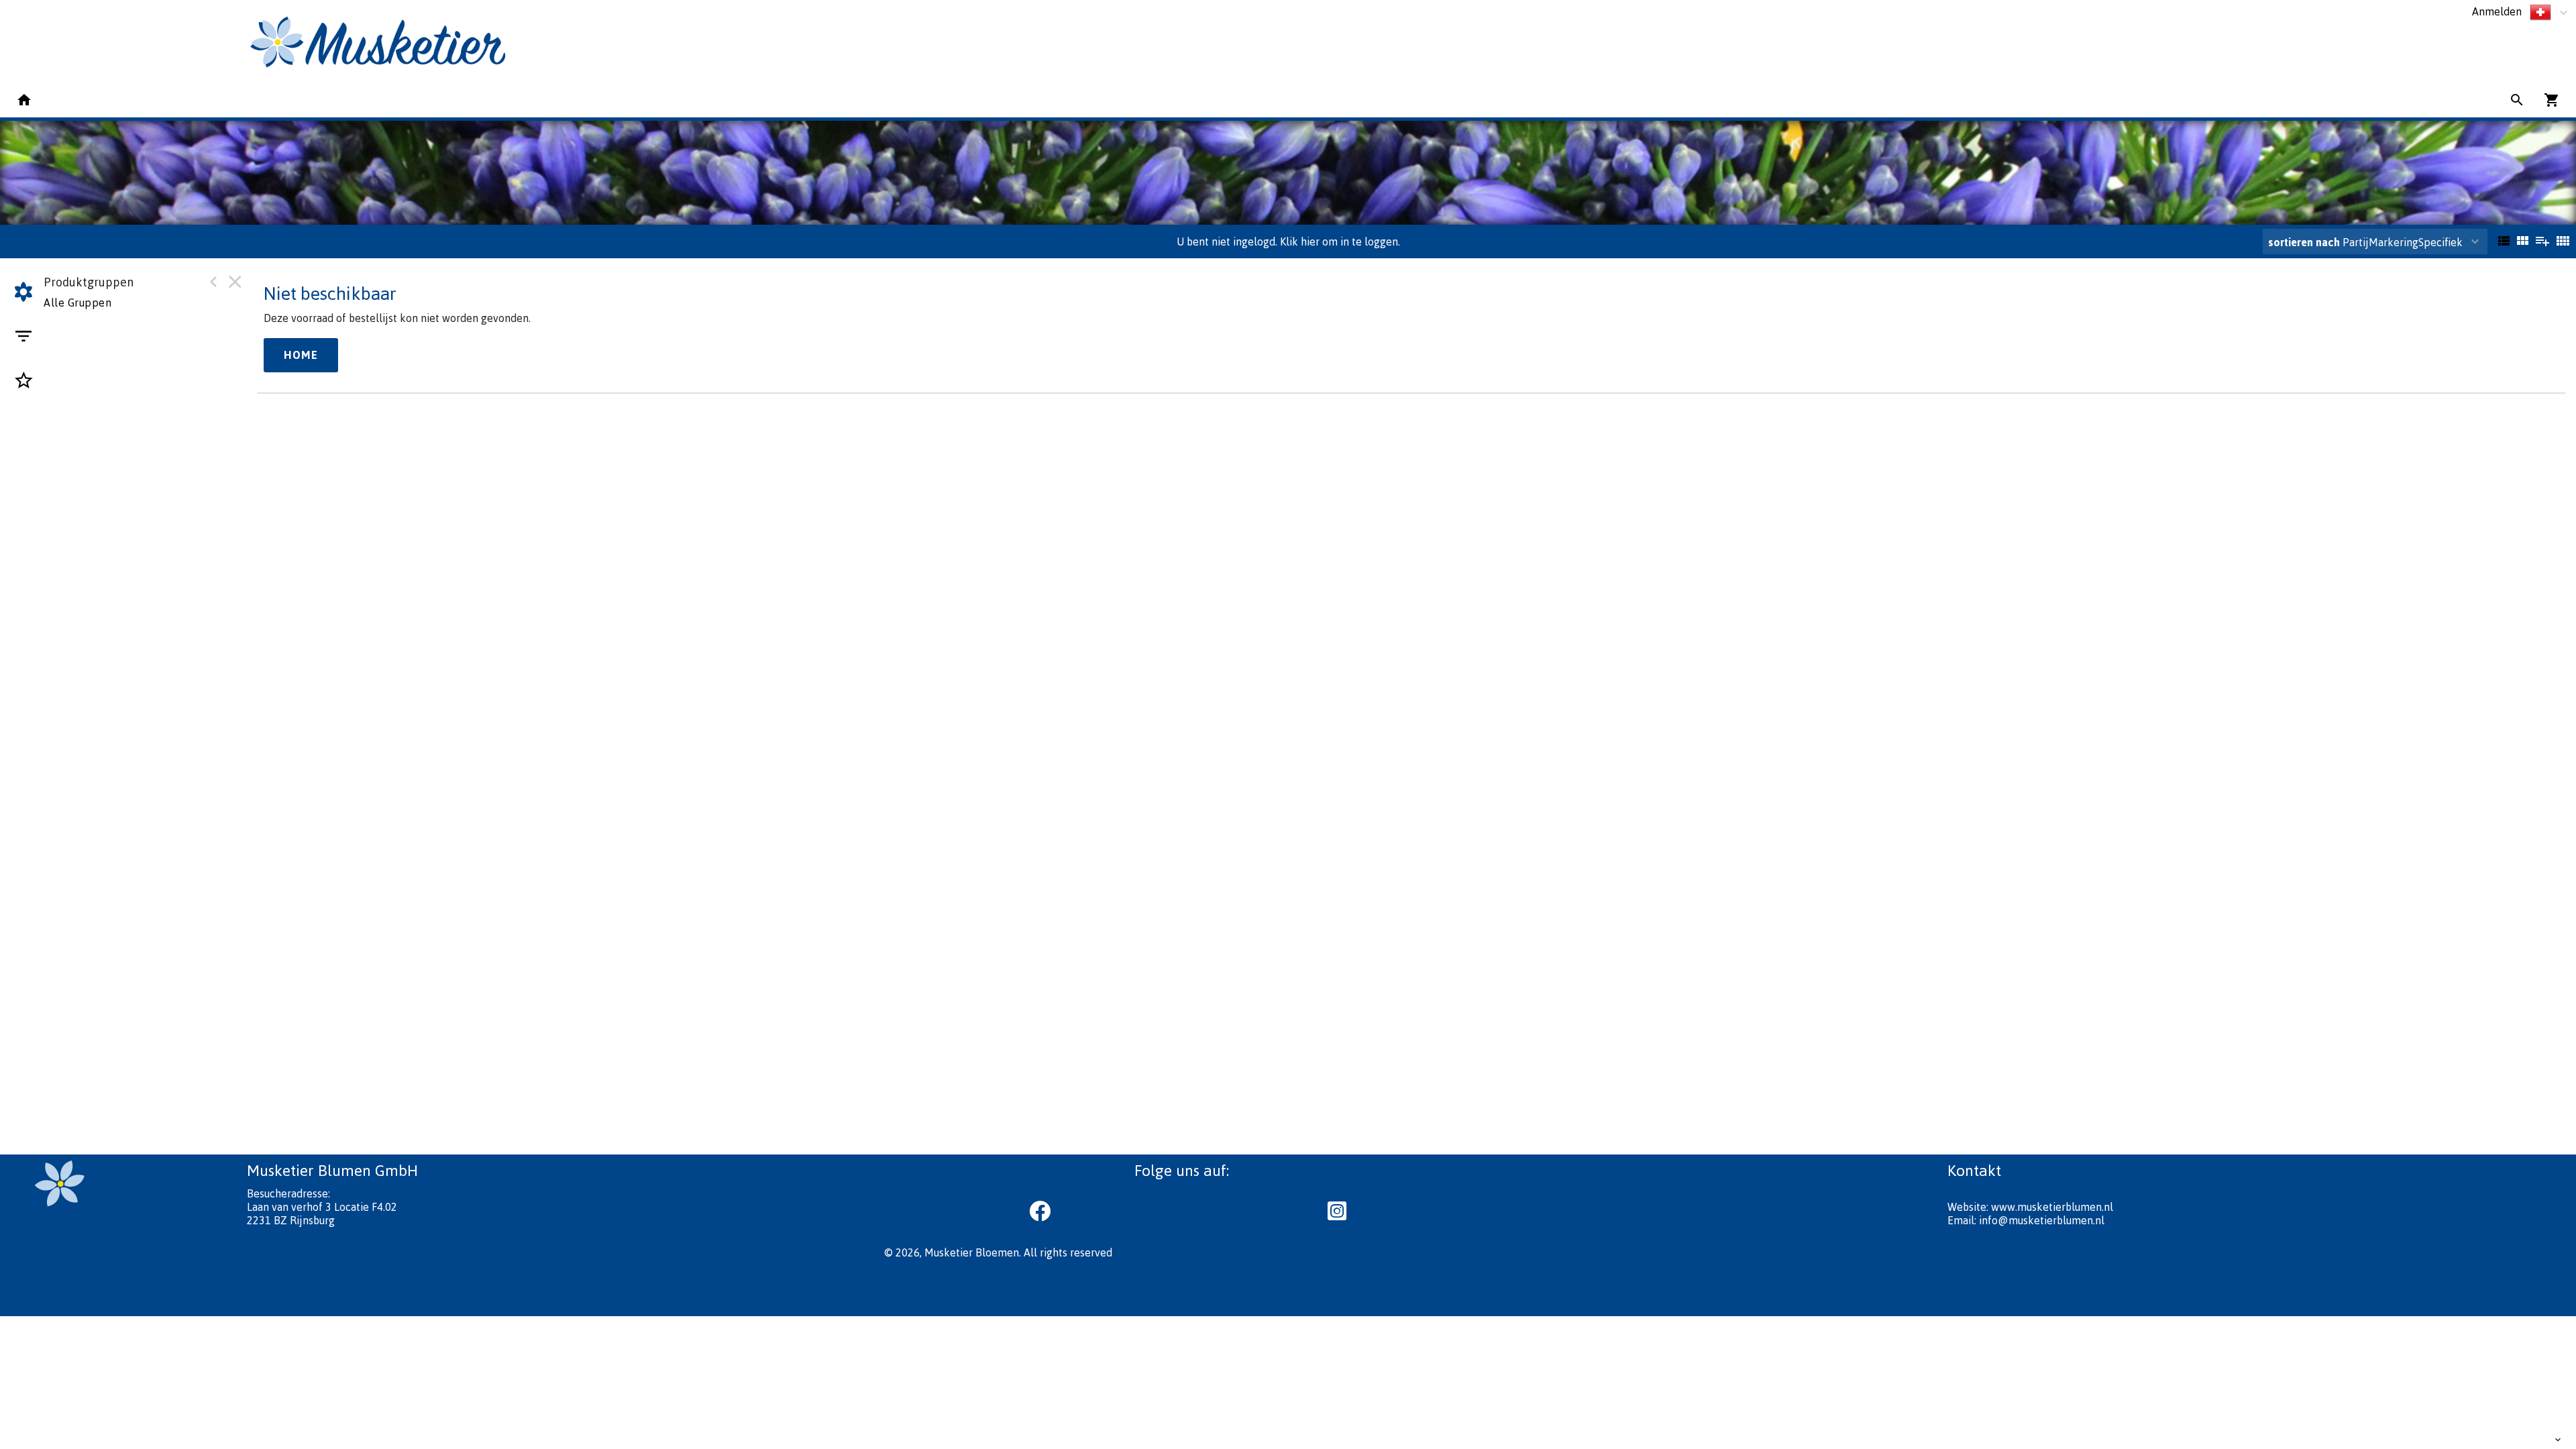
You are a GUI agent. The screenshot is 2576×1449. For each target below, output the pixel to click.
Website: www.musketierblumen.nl (2030, 1207)
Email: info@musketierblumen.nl (2026, 1220)
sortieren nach (2305, 242)
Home (301, 355)
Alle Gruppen (77, 303)
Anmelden (2497, 11)
